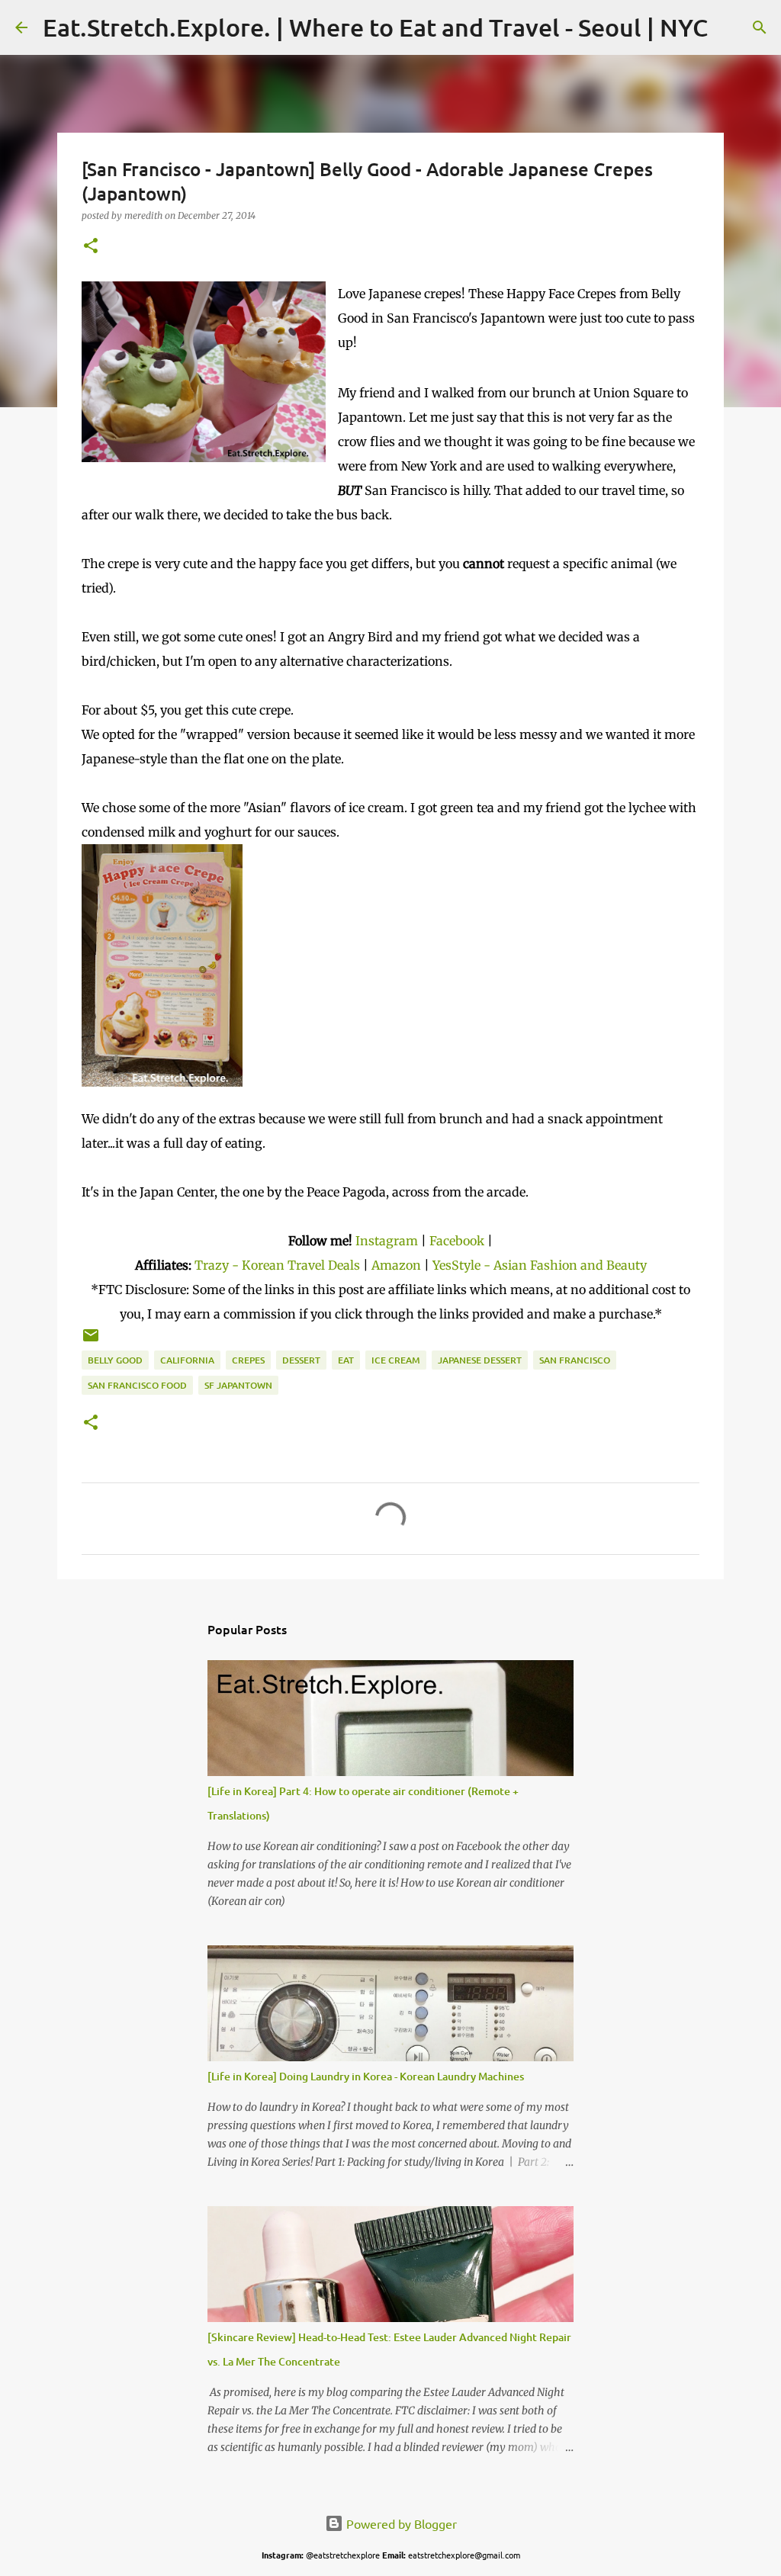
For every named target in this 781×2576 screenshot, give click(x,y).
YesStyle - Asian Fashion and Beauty (540, 1265)
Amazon (398, 1265)
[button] (91, 247)
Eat (346, 1360)
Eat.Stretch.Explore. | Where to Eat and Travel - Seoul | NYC (375, 27)
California (187, 1360)
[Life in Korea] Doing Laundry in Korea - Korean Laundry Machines (366, 2076)
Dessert (301, 1360)
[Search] (729, 27)
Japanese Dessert (480, 1360)
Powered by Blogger (400, 2523)
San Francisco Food (137, 1385)
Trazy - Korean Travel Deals (277, 1265)
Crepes (248, 1360)
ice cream (396, 1360)
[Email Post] (91, 1341)
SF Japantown (238, 1385)
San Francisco (575, 1360)
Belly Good (115, 1360)
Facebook (457, 1241)
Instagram (387, 1241)
